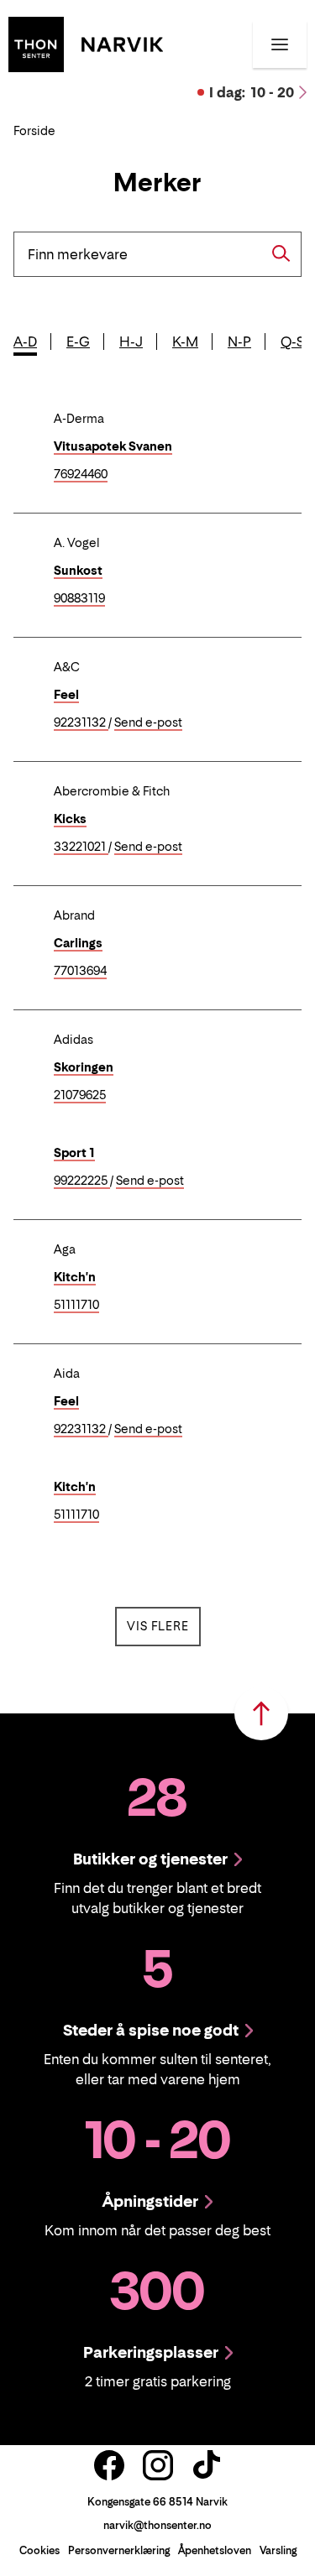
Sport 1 (74, 1152)
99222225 (82, 1181)
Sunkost (78, 570)
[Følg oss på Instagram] (158, 2465)
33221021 (81, 847)
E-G (78, 342)
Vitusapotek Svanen (113, 446)
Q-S (292, 342)
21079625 (80, 1095)
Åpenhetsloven (215, 2550)
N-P (239, 342)
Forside (34, 130)
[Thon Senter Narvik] (86, 43)
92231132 (81, 723)
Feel (66, 694)
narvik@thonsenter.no (157, 2525)
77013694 (80, 971)
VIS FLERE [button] (164, 1625)
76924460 (81, 475)
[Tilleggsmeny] (280, 44)
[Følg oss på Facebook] (109, 2465)
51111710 (76, 1305)
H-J (131, 342)
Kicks (70, 819)
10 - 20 (252, 92)
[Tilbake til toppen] (261, 1713)
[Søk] (281, 253)
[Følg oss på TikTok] (207, 2465)
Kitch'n (75, 1277)
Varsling (278, 2550)
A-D (25, 342)
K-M (185, 342)
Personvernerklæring (119, 2550)
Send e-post (148, 723)
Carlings (78, 943)
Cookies (39, 2550)
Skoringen (84, 1067)
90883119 (79, 599)
